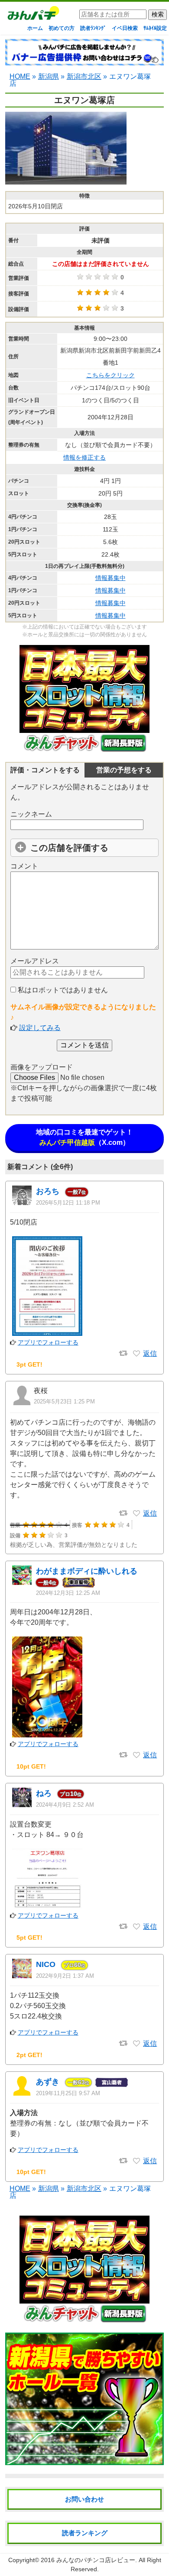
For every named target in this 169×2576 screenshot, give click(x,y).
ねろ (44, 1793)
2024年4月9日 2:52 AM (65, 1805)
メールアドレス (35, 961)
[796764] (136, 2044)
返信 (150, 1353)
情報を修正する (84, 457)
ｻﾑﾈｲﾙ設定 (155, 28)
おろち (48, 1191)
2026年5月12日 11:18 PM (68, 1203)
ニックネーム (31, 814)
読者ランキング (85, 2533)
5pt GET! (29, 1938)
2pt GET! (29, 2055)
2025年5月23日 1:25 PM (64, 1401)
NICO (46, 1964)
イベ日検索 (125, 28)
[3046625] (136, 1354)
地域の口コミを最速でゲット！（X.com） (84, 1137)
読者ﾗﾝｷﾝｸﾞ (93, 28)
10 (71, 1794)
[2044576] (136, 1927)
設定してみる (40, 1028)
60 (75, 1965)
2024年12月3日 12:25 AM (68, 1593)
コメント (24, 866)
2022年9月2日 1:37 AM (65, 1976)
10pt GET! (31, 1766)
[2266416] (136, 1755)
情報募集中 (110, 578)
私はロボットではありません (62, 990)
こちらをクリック (110, 375)
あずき (48, 2082)
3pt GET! (29, 1364)
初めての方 (62, 28)
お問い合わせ (84, 2499)
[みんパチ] (31, 15)
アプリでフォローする (48, 1342)
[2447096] (136, 1513)
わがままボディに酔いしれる (87, 1571)
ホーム (35, 28)
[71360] (136, 2161)
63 (78, 2082)
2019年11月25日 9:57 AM (68, 2093)
